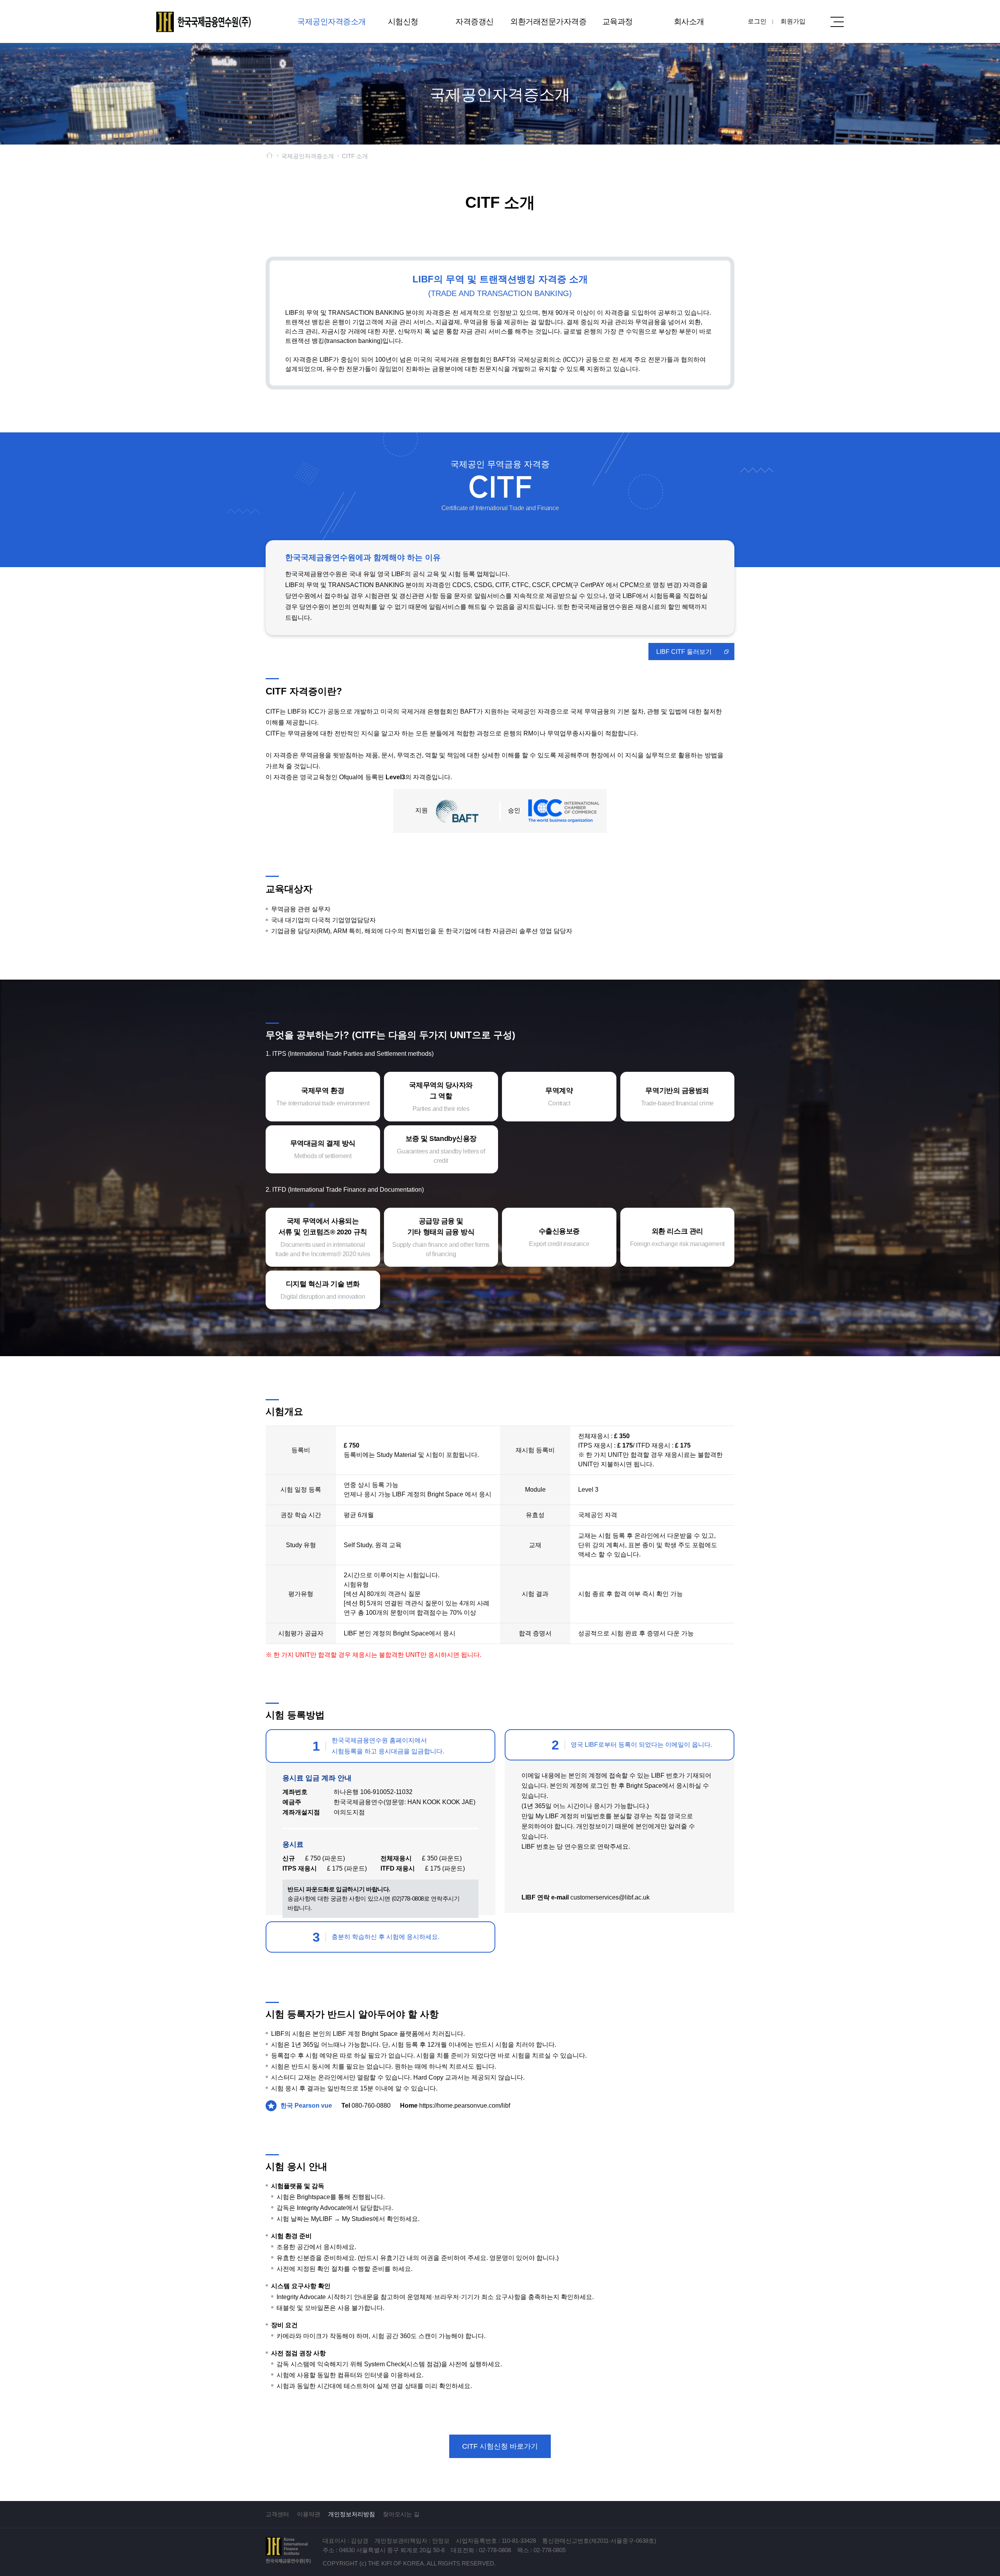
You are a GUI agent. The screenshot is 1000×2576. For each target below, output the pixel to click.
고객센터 (277, 2514)
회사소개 (689, 21)
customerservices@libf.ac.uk (610, 1897)
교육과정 (618, 21)
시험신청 (403, 21)
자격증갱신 (475, 21)
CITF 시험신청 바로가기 (500, 2446)
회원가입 (793, 21)
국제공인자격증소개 (332, 21)
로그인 (757, 21)
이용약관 (309, 2514)
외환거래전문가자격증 (546, 21)
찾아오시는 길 (401, 2514)
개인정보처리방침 (352, 2514)
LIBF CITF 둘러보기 (684, 652)
